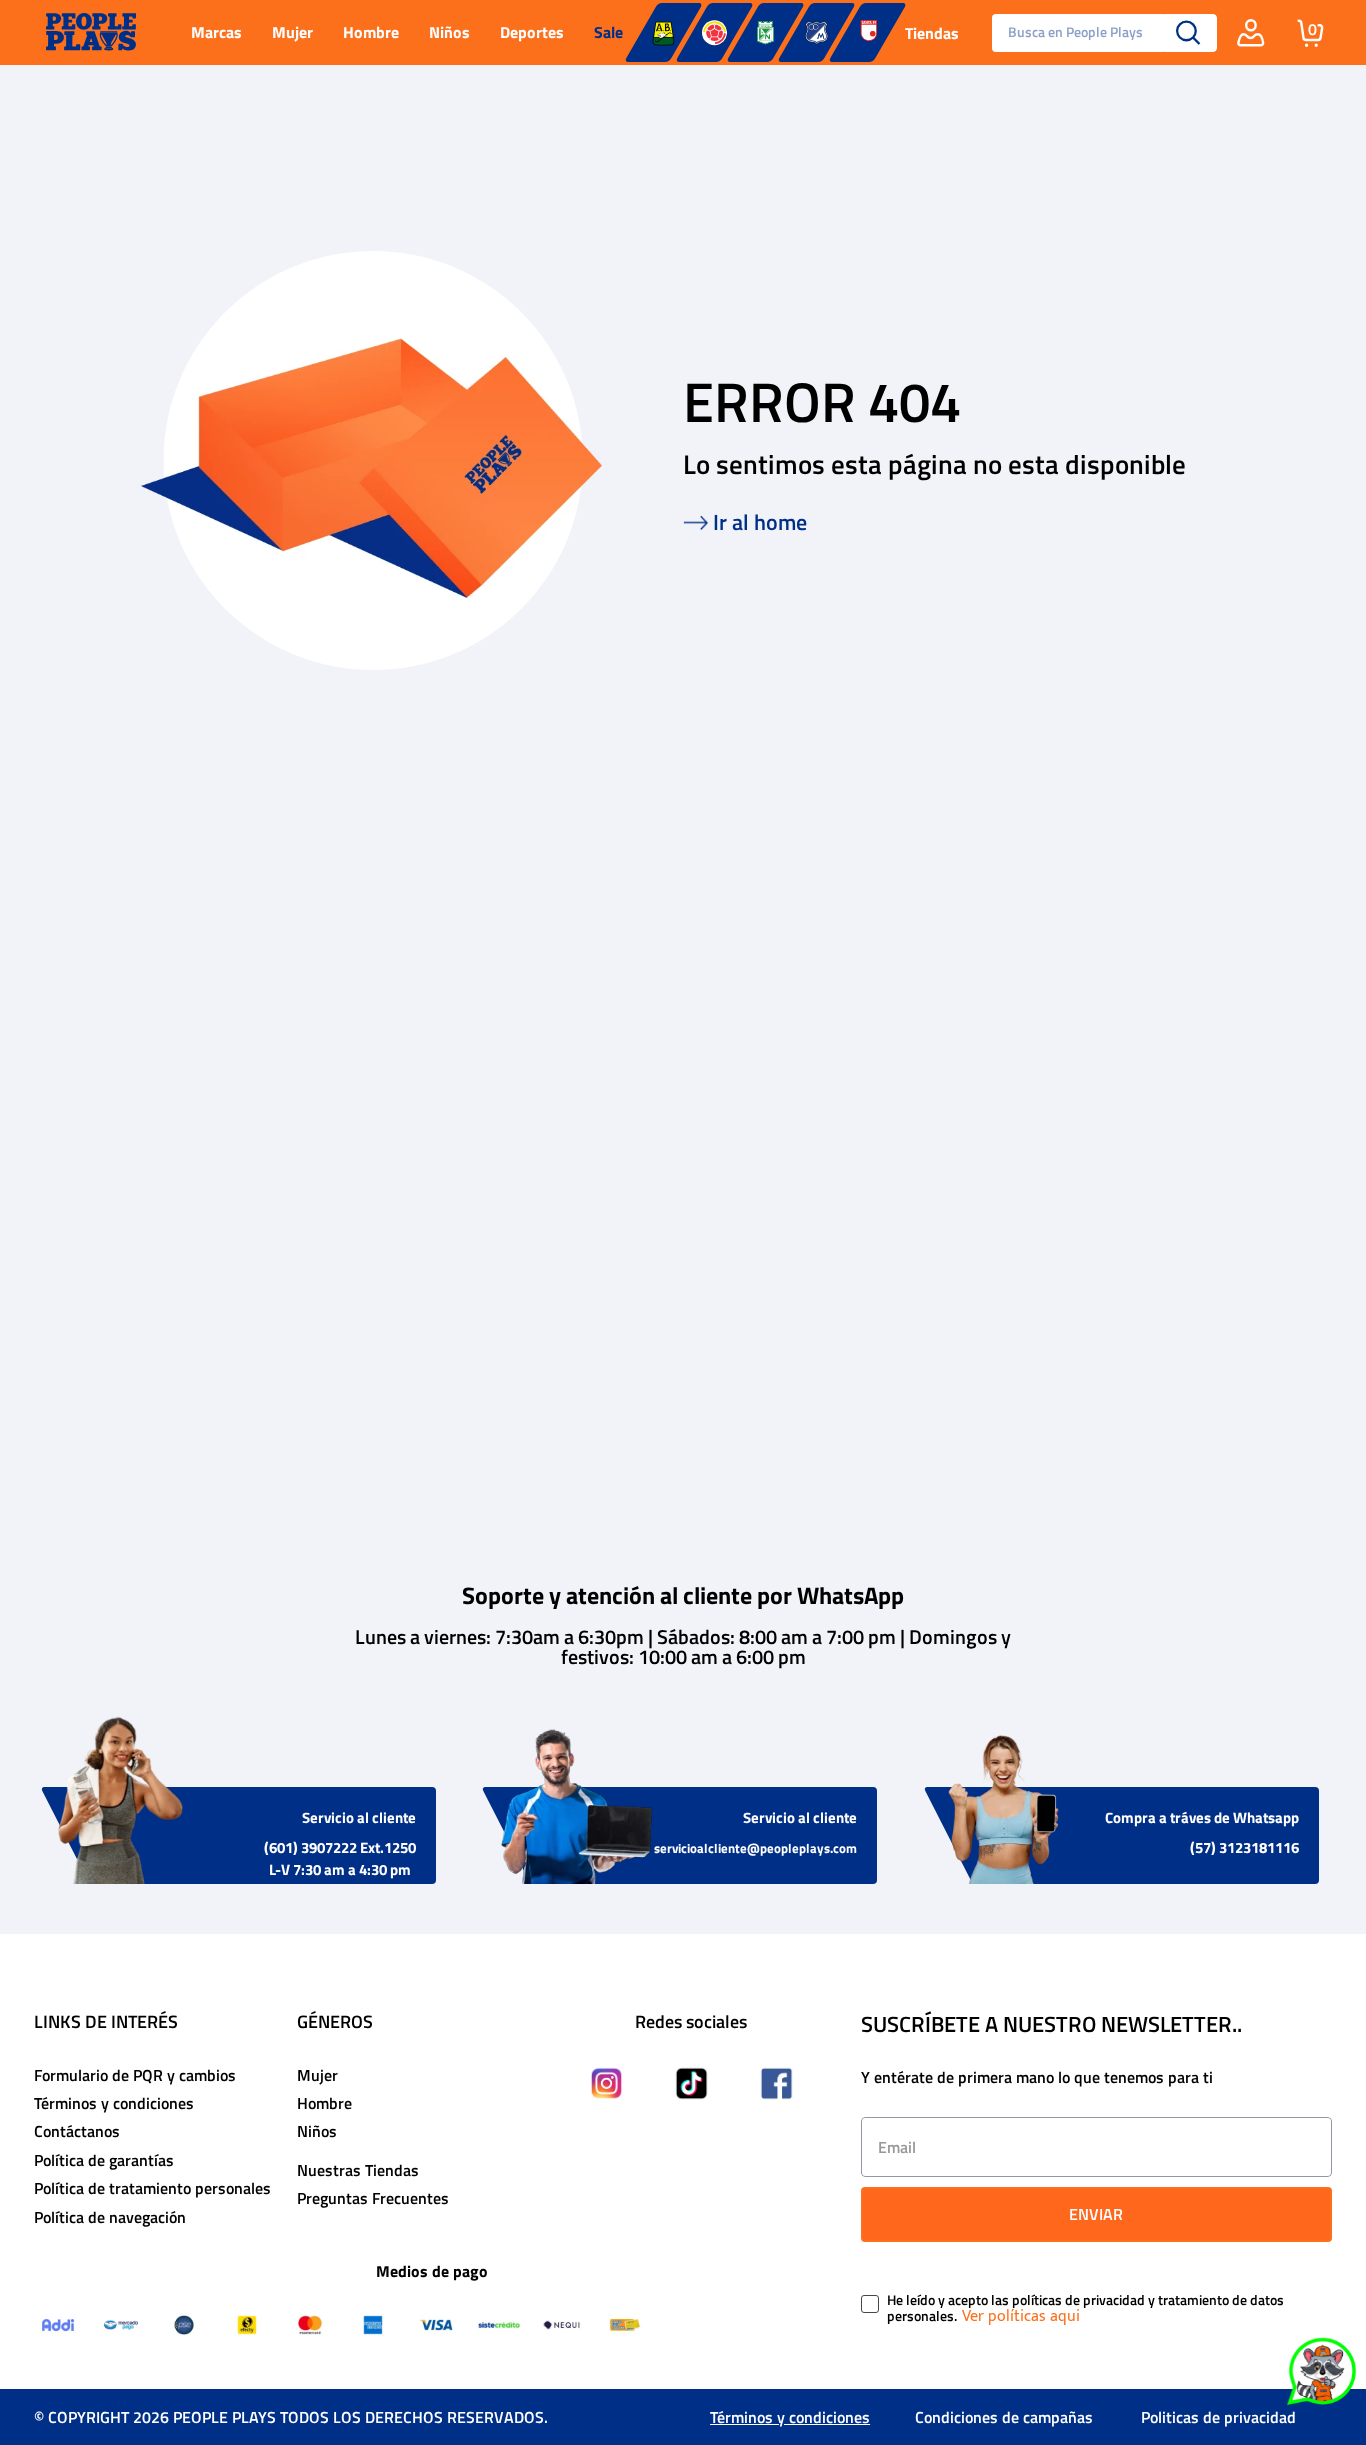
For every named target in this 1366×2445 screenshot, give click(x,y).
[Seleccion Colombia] (714, 32)
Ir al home (760, 522)
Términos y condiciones (790, 2417)
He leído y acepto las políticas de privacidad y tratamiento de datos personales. (1085, 2309)
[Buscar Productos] (1188, 33)
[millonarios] (816, 32)
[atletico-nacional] (765, 32)
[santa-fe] (867, 32)
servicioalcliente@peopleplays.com (755, 1848)
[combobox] (1097, 33)
